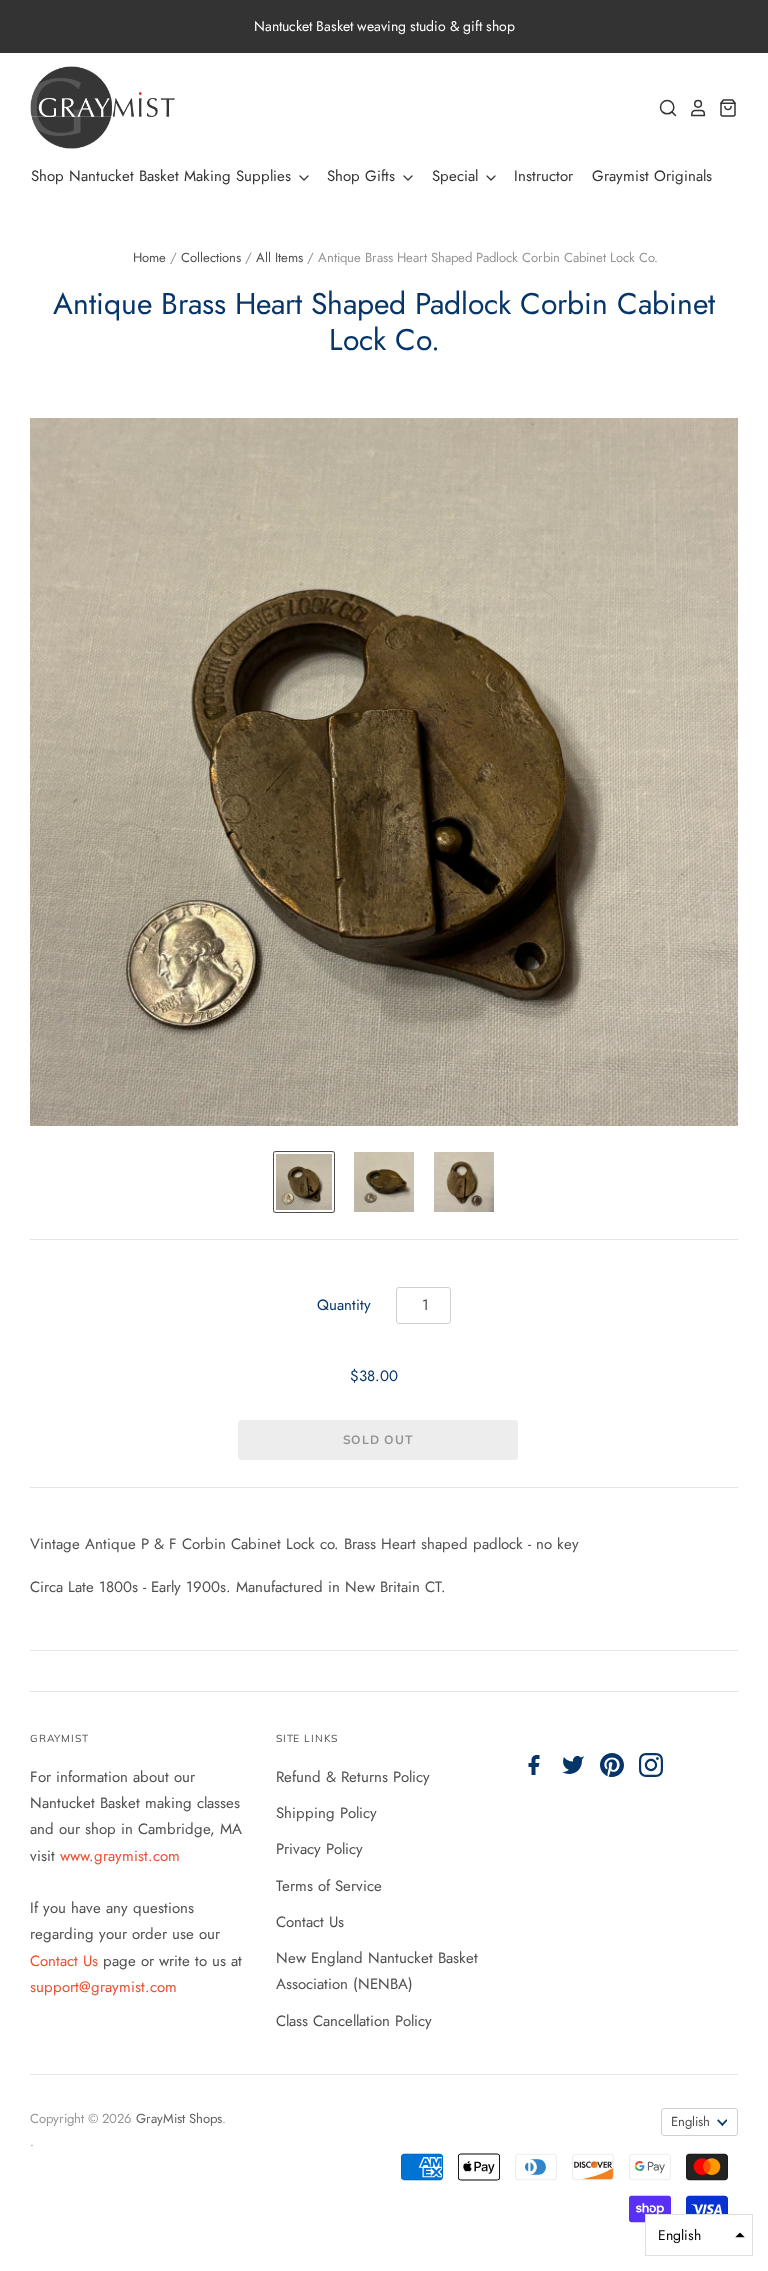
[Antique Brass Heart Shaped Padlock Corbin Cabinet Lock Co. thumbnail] (304, 1182)
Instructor (543, 176)
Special (457, 176)
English (690, 2121)
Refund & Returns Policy (353, 1777)
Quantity (344, 1305)
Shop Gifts (363, 176)
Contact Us (66, 1961)
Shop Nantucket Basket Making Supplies (163, 176)
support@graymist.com (103, 1987)
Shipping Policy (326, 1813)
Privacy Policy (319, 1849)
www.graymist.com (120, 1856)
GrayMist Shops (179, 2118)
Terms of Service (329, 1886)
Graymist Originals (652, 176)
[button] (699, 2235)
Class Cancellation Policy (354, 2021)
